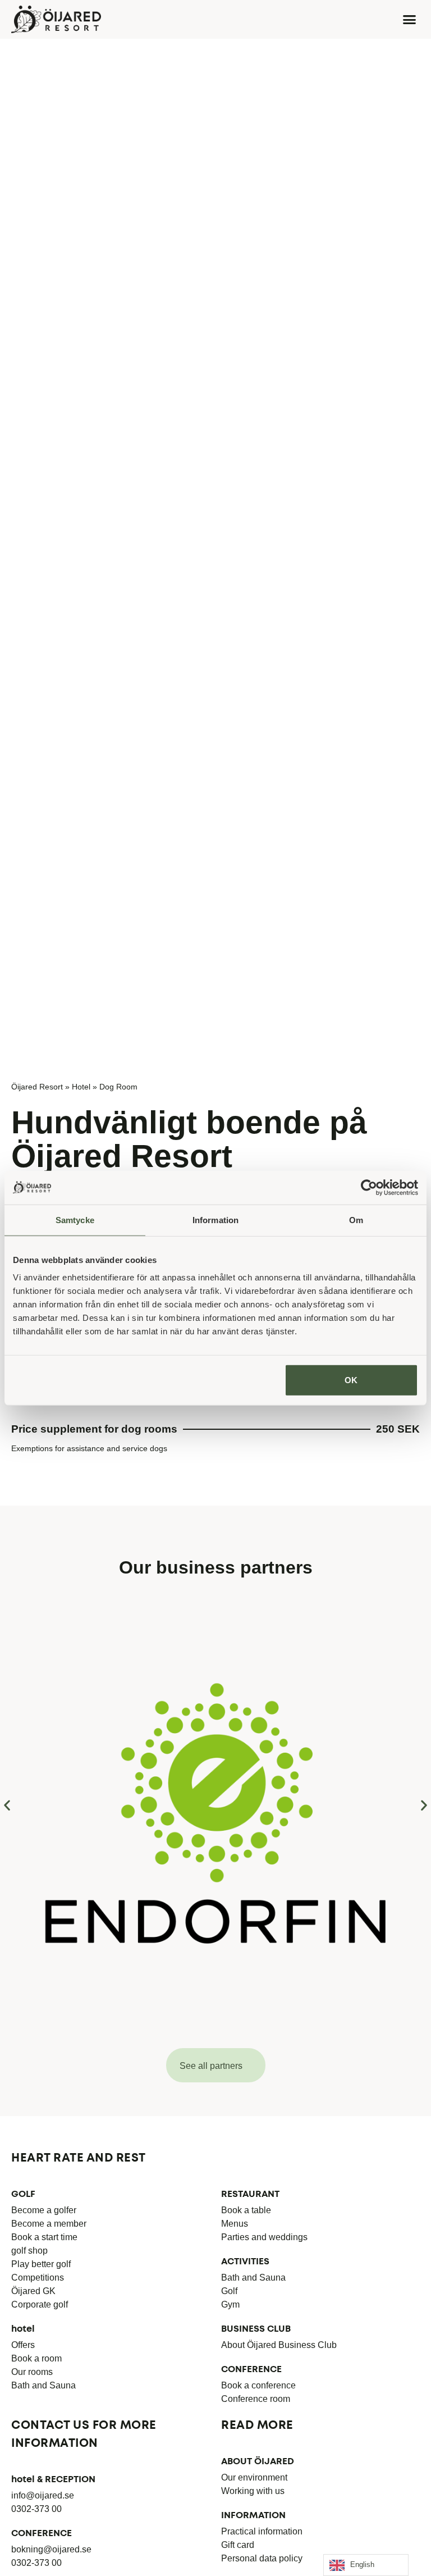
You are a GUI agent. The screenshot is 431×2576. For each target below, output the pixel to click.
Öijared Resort (37, 1087)
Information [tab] (215, 1219)
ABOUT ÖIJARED (258, 2462)
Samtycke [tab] (75, 1219)
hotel (23, 2329)
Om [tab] (356, 1219)
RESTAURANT (250, 2194)
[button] (410, 20)
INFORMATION (253, 2516)
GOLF (23, 2194)
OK (351, 1380)
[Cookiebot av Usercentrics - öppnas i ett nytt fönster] (369, 1187)
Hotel (81, 1087)
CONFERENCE (251, 2370)
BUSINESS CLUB (256, 2329)
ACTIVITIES (245, 2262)
